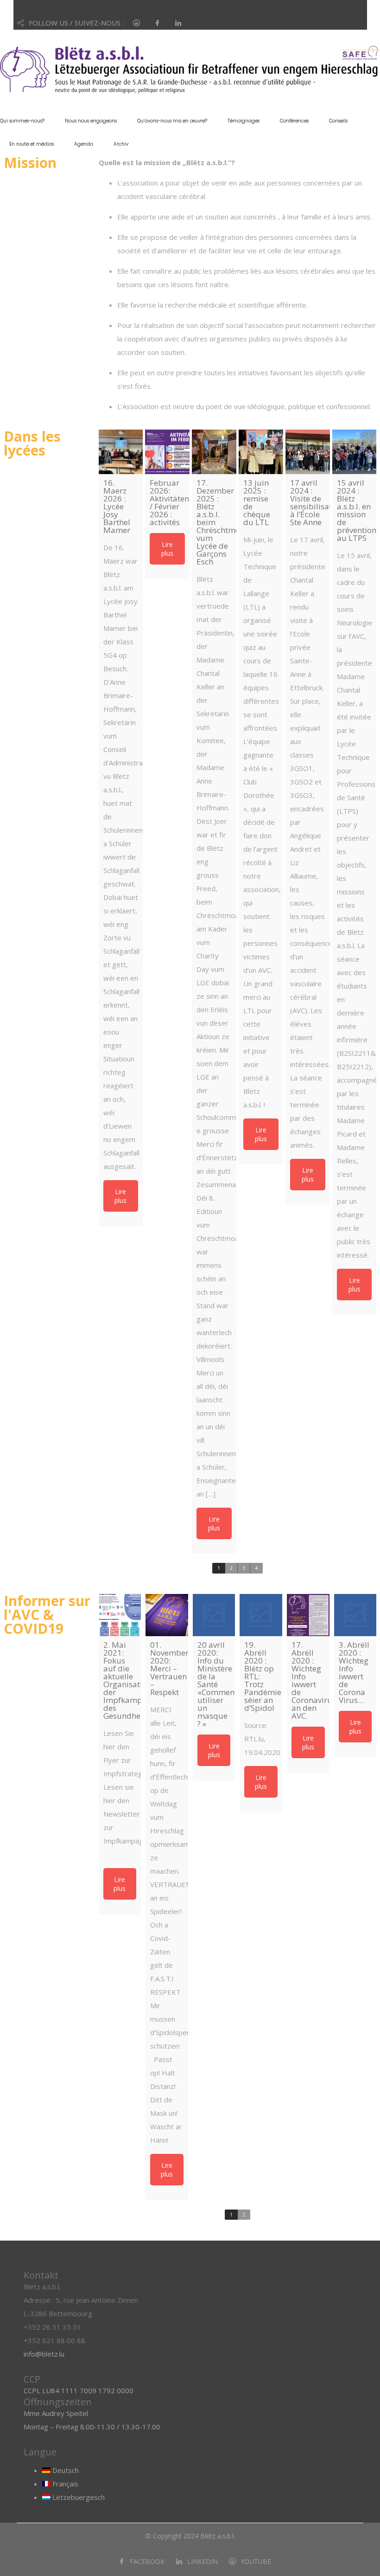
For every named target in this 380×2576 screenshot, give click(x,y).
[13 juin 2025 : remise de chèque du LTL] (261, 452)
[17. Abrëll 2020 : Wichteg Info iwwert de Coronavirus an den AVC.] (308, 1615)
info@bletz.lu (44, 2354)
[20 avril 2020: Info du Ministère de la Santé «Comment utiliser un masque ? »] (214, 1615)
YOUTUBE (256, 2561)
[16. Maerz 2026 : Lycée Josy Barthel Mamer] (121, 452)
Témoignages (244, 121)
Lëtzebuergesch (78, 2497)
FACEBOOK (147, 2561)
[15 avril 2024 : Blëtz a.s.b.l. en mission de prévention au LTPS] (355, 452)
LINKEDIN (203, 2561)
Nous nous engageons (91, 121)
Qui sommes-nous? (22, 121)
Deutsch (65, 2470)
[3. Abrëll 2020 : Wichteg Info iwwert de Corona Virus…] (355, 1615)
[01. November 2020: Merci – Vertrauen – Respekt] (167, 1615)
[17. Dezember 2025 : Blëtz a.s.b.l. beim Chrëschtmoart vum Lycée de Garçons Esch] (214, 452)
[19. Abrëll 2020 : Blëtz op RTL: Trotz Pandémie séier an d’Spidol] (261, 1615)
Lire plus (120, 1196)
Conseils (338, 121)
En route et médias (32, 144)
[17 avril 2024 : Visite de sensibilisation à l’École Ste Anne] (308, 452)
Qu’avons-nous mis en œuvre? (172, 121)
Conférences (294, 121)
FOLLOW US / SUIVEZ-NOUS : (76, 23)
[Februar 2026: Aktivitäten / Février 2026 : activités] (167, 452)
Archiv (121, 144)
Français (64, 2484)
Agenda (84, 144)
